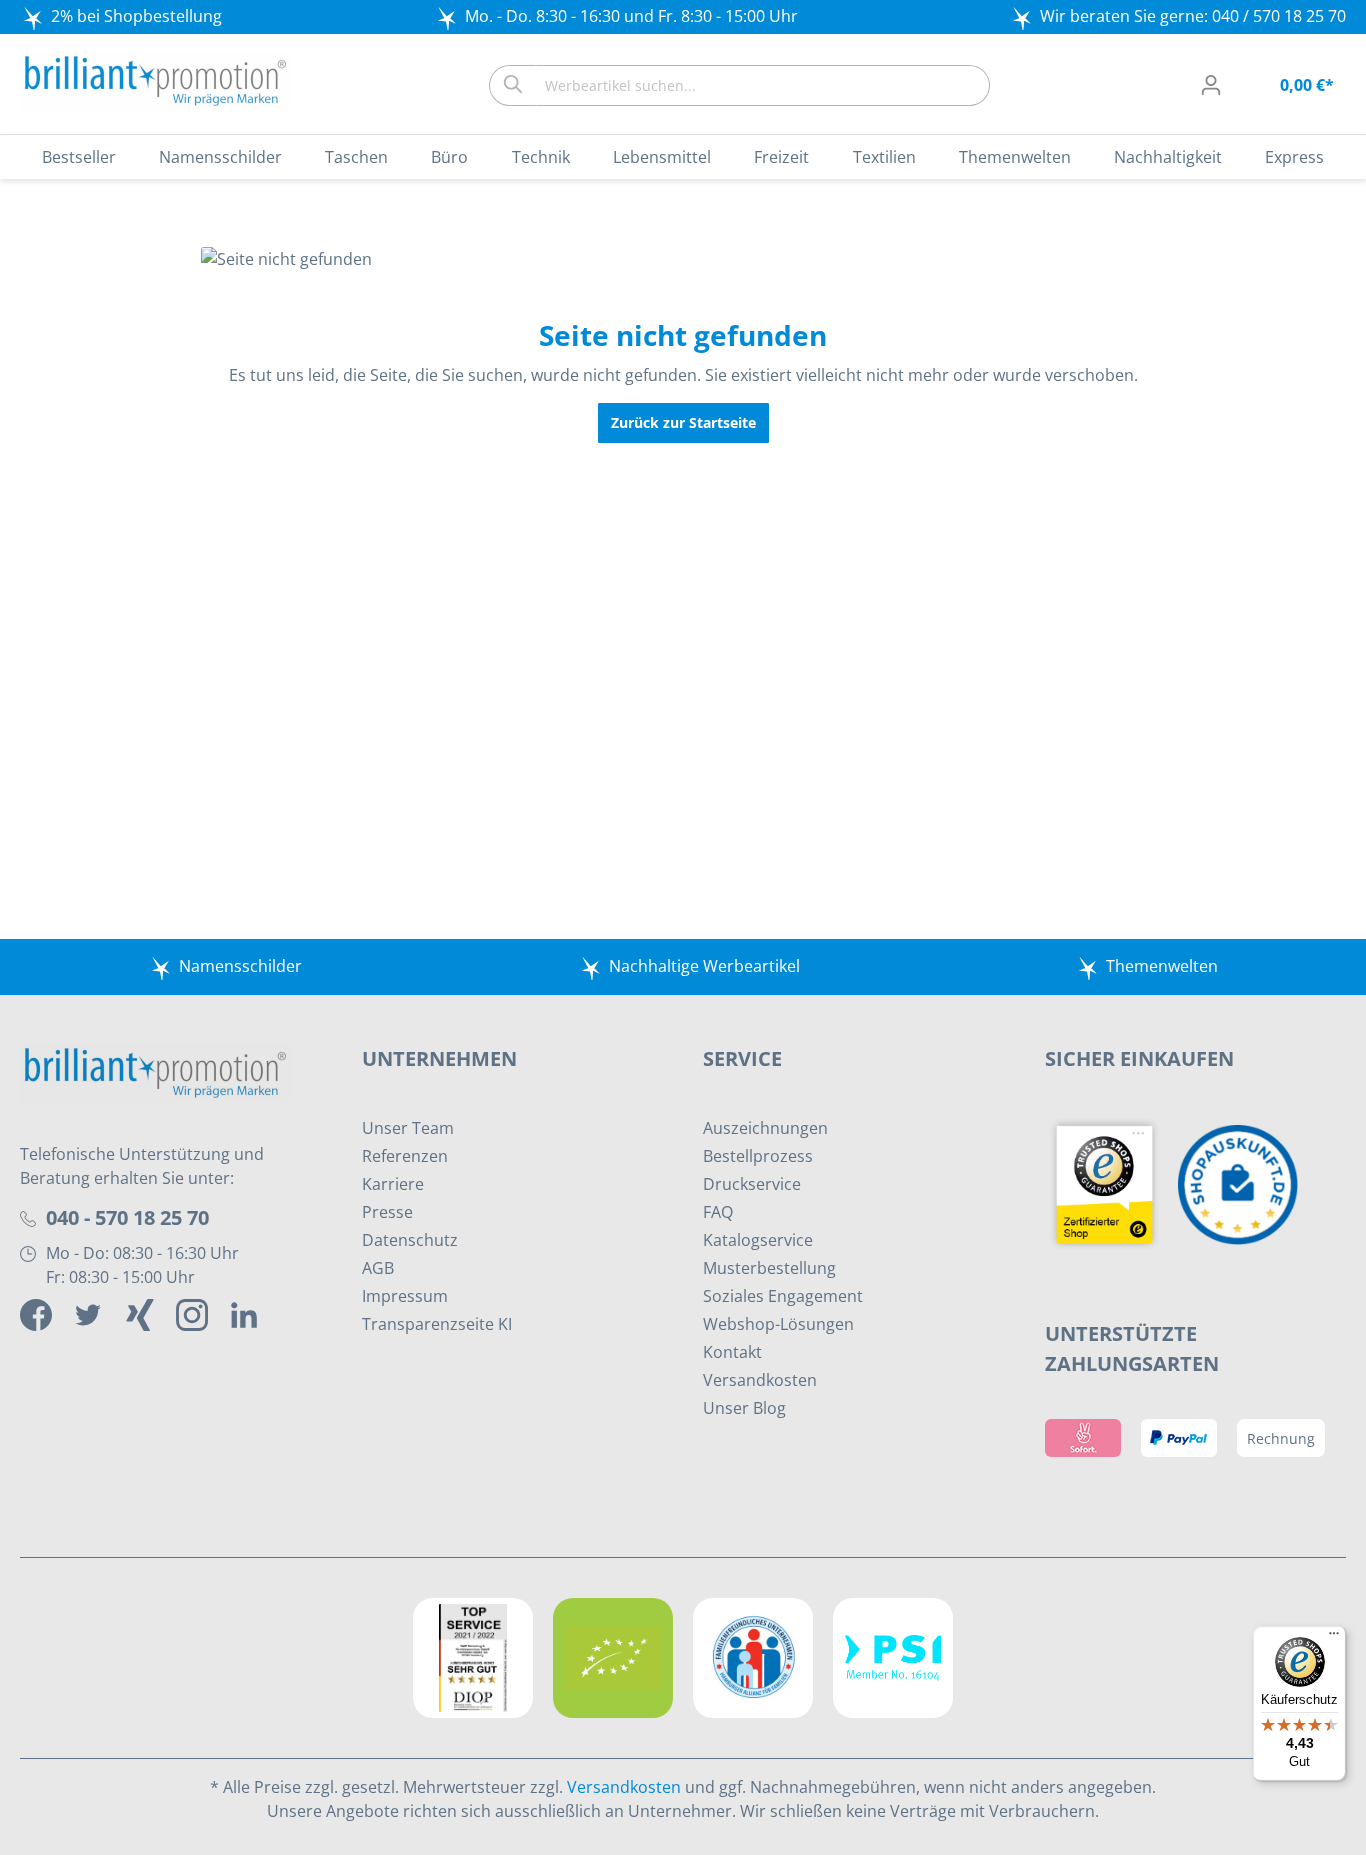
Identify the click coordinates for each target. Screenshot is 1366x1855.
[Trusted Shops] (1112, 1183)
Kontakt (732, 1352)
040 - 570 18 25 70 (127, 1217)
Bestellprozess (758, 1156)
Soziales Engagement (783, 1296)
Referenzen (405, 1156)
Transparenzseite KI (437, 1324)
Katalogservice (758, 1240)
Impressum (405, 1296)
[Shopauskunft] (1243, 1183)
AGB (378, 1268)
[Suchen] (512, 85)
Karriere (393, 1184)
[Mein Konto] (1211, 85)
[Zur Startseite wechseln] (155, 81)
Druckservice (752, 1184)
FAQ (718, 1212)
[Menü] (1334, 1638)
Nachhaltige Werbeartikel (704, 966)
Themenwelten (1162, 966)
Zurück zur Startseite (683, 422)
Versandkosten (760, 1380)
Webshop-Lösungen (778, 1324)
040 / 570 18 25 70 (1279, 16)
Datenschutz (410, 1240)
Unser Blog (744, 1408)
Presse (387, 1212)
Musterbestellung (769, 1268)
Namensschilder (240, 966)
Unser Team (408, 1128)
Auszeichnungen (765, 1128)
